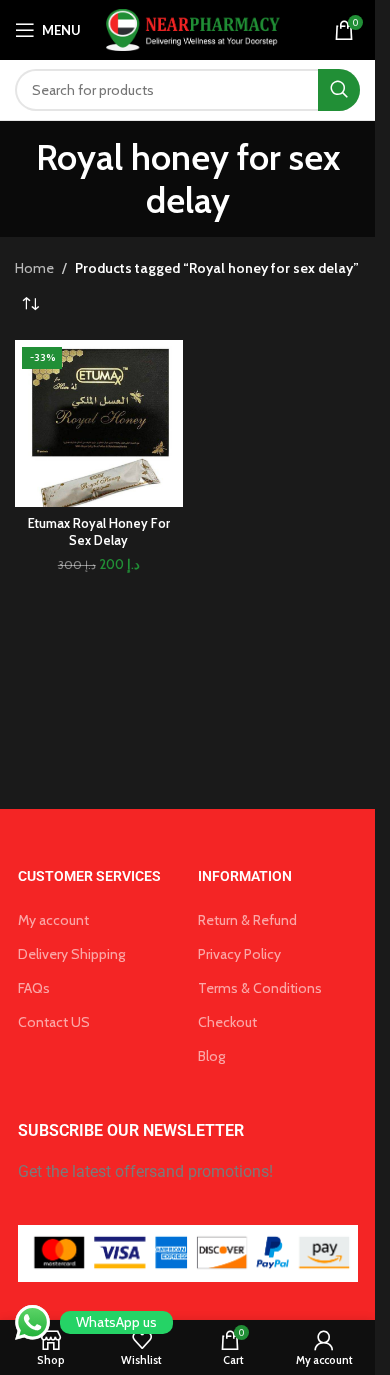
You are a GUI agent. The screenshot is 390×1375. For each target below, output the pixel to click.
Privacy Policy (239, 954)
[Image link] (188, 1252)
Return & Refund (247, 920)
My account (53, 920)
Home (34, 268)
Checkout (227, 1022)
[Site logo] (190, 28)
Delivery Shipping (71, 954)
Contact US (54, 1022)
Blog (211, 1056)
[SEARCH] (339, 90)
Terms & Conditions (260, 988)
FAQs (34, 988)
